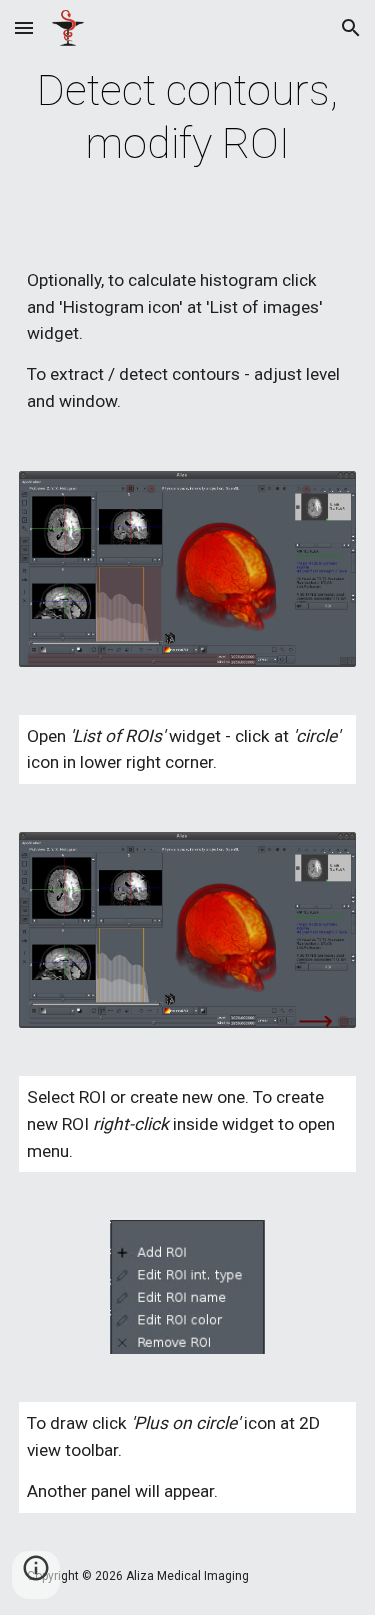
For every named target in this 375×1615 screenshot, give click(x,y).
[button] (24, 27)
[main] (188, 117)
